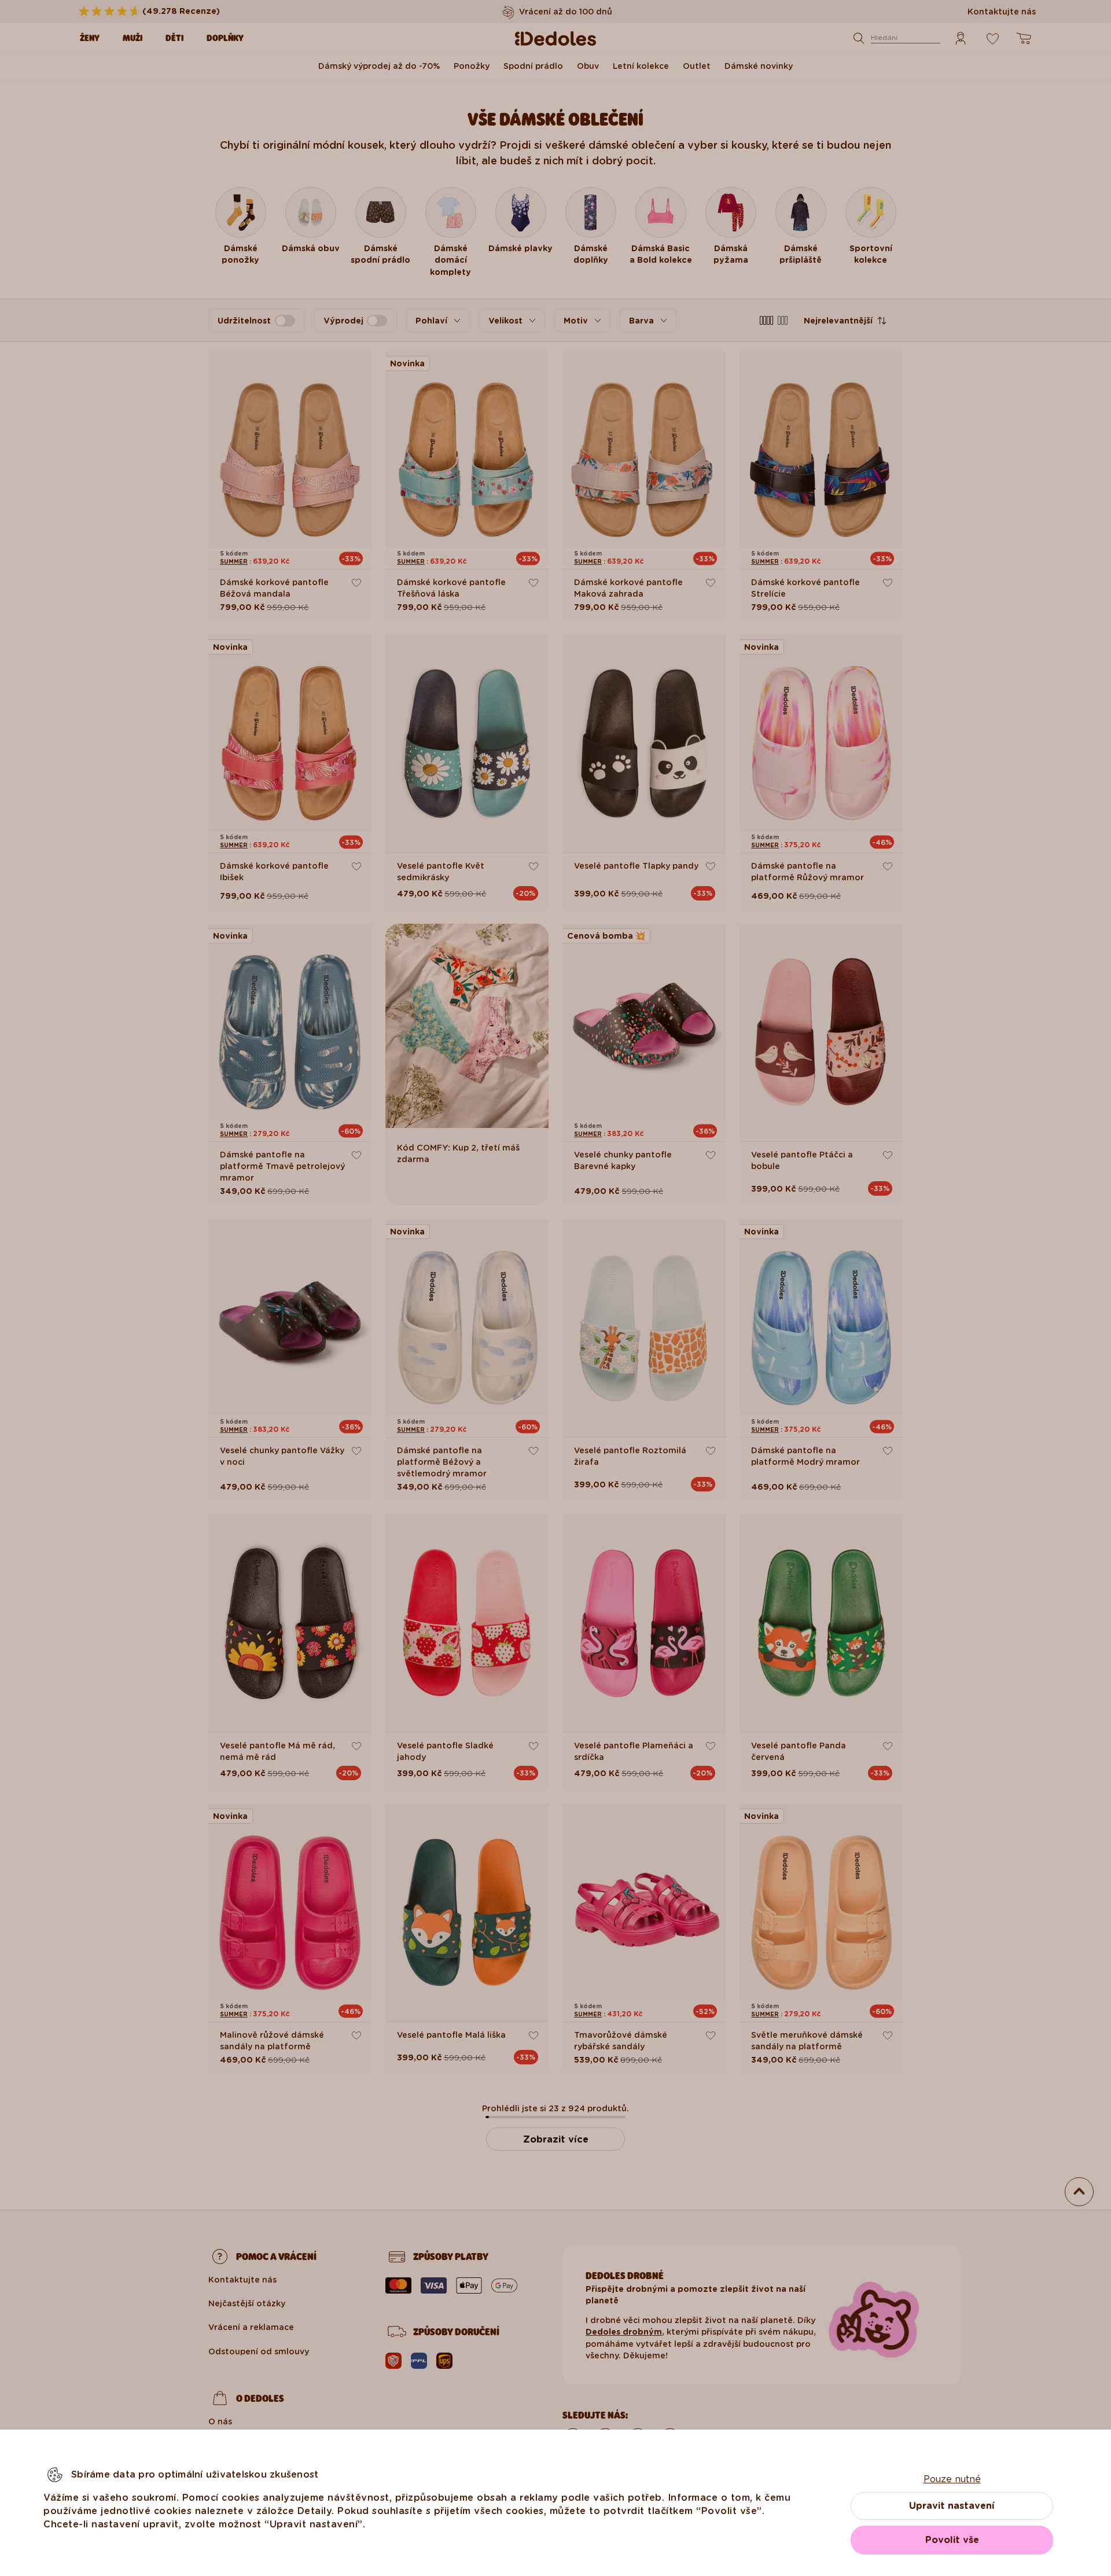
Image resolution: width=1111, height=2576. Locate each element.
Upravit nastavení (952, 2506)
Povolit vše (952, 2540)
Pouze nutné (952, 2479)
